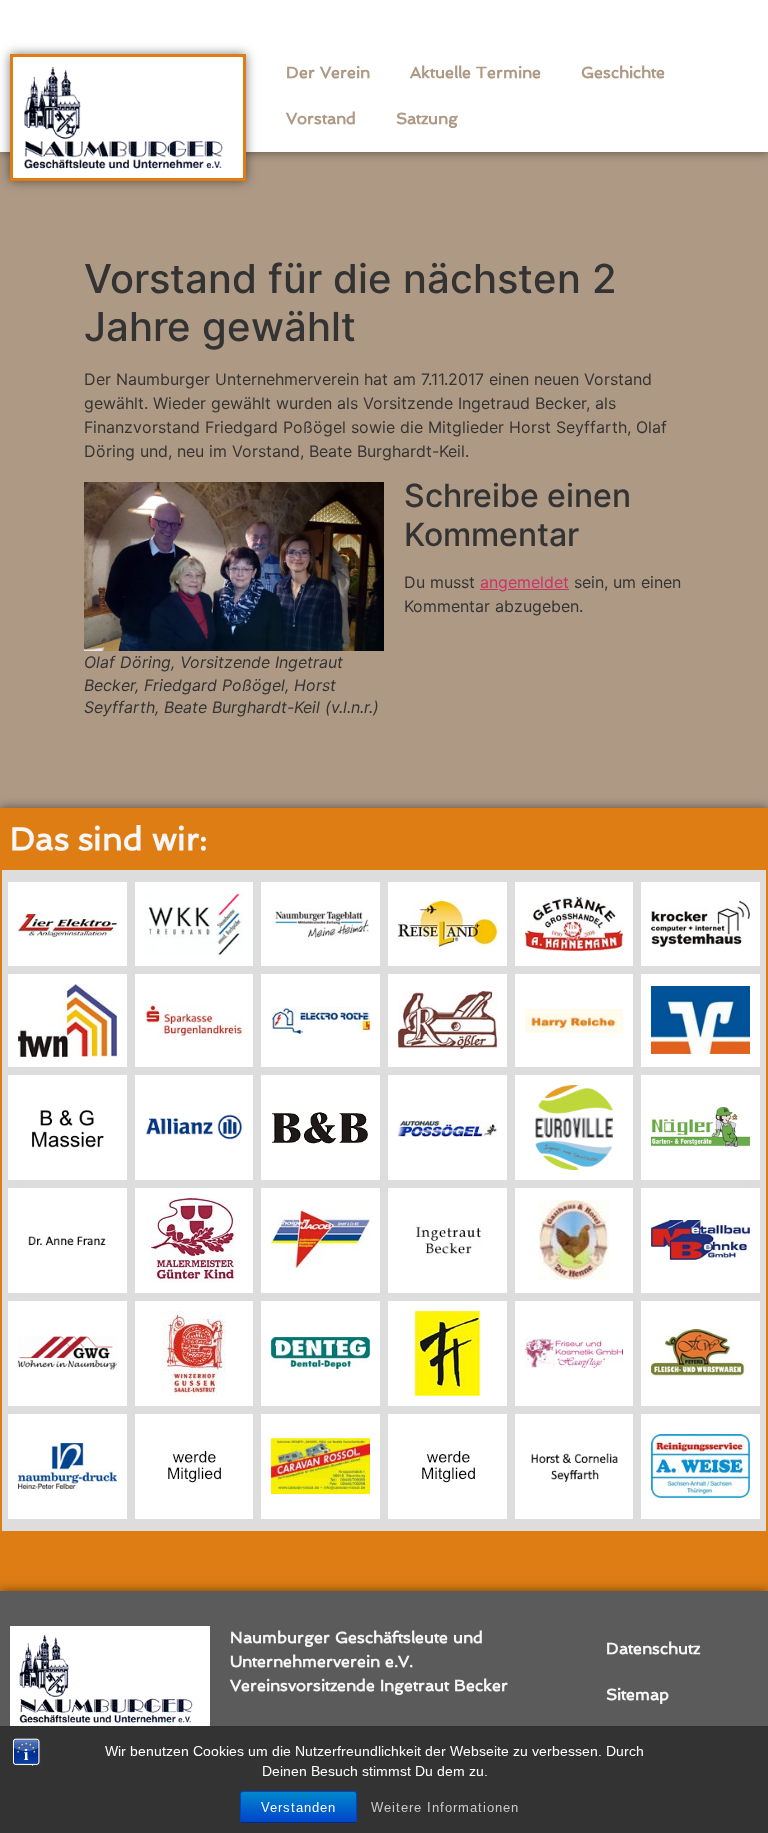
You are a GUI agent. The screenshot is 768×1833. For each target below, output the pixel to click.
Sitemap (637, 1694)
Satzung (427, 118)
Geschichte (623, 72)
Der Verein (328, 72)
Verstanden (298, 1807)
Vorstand (321, 118)
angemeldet (524, 582)
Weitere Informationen (445, 1807)
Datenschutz (653, 1648)
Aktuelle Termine (475, 72)
